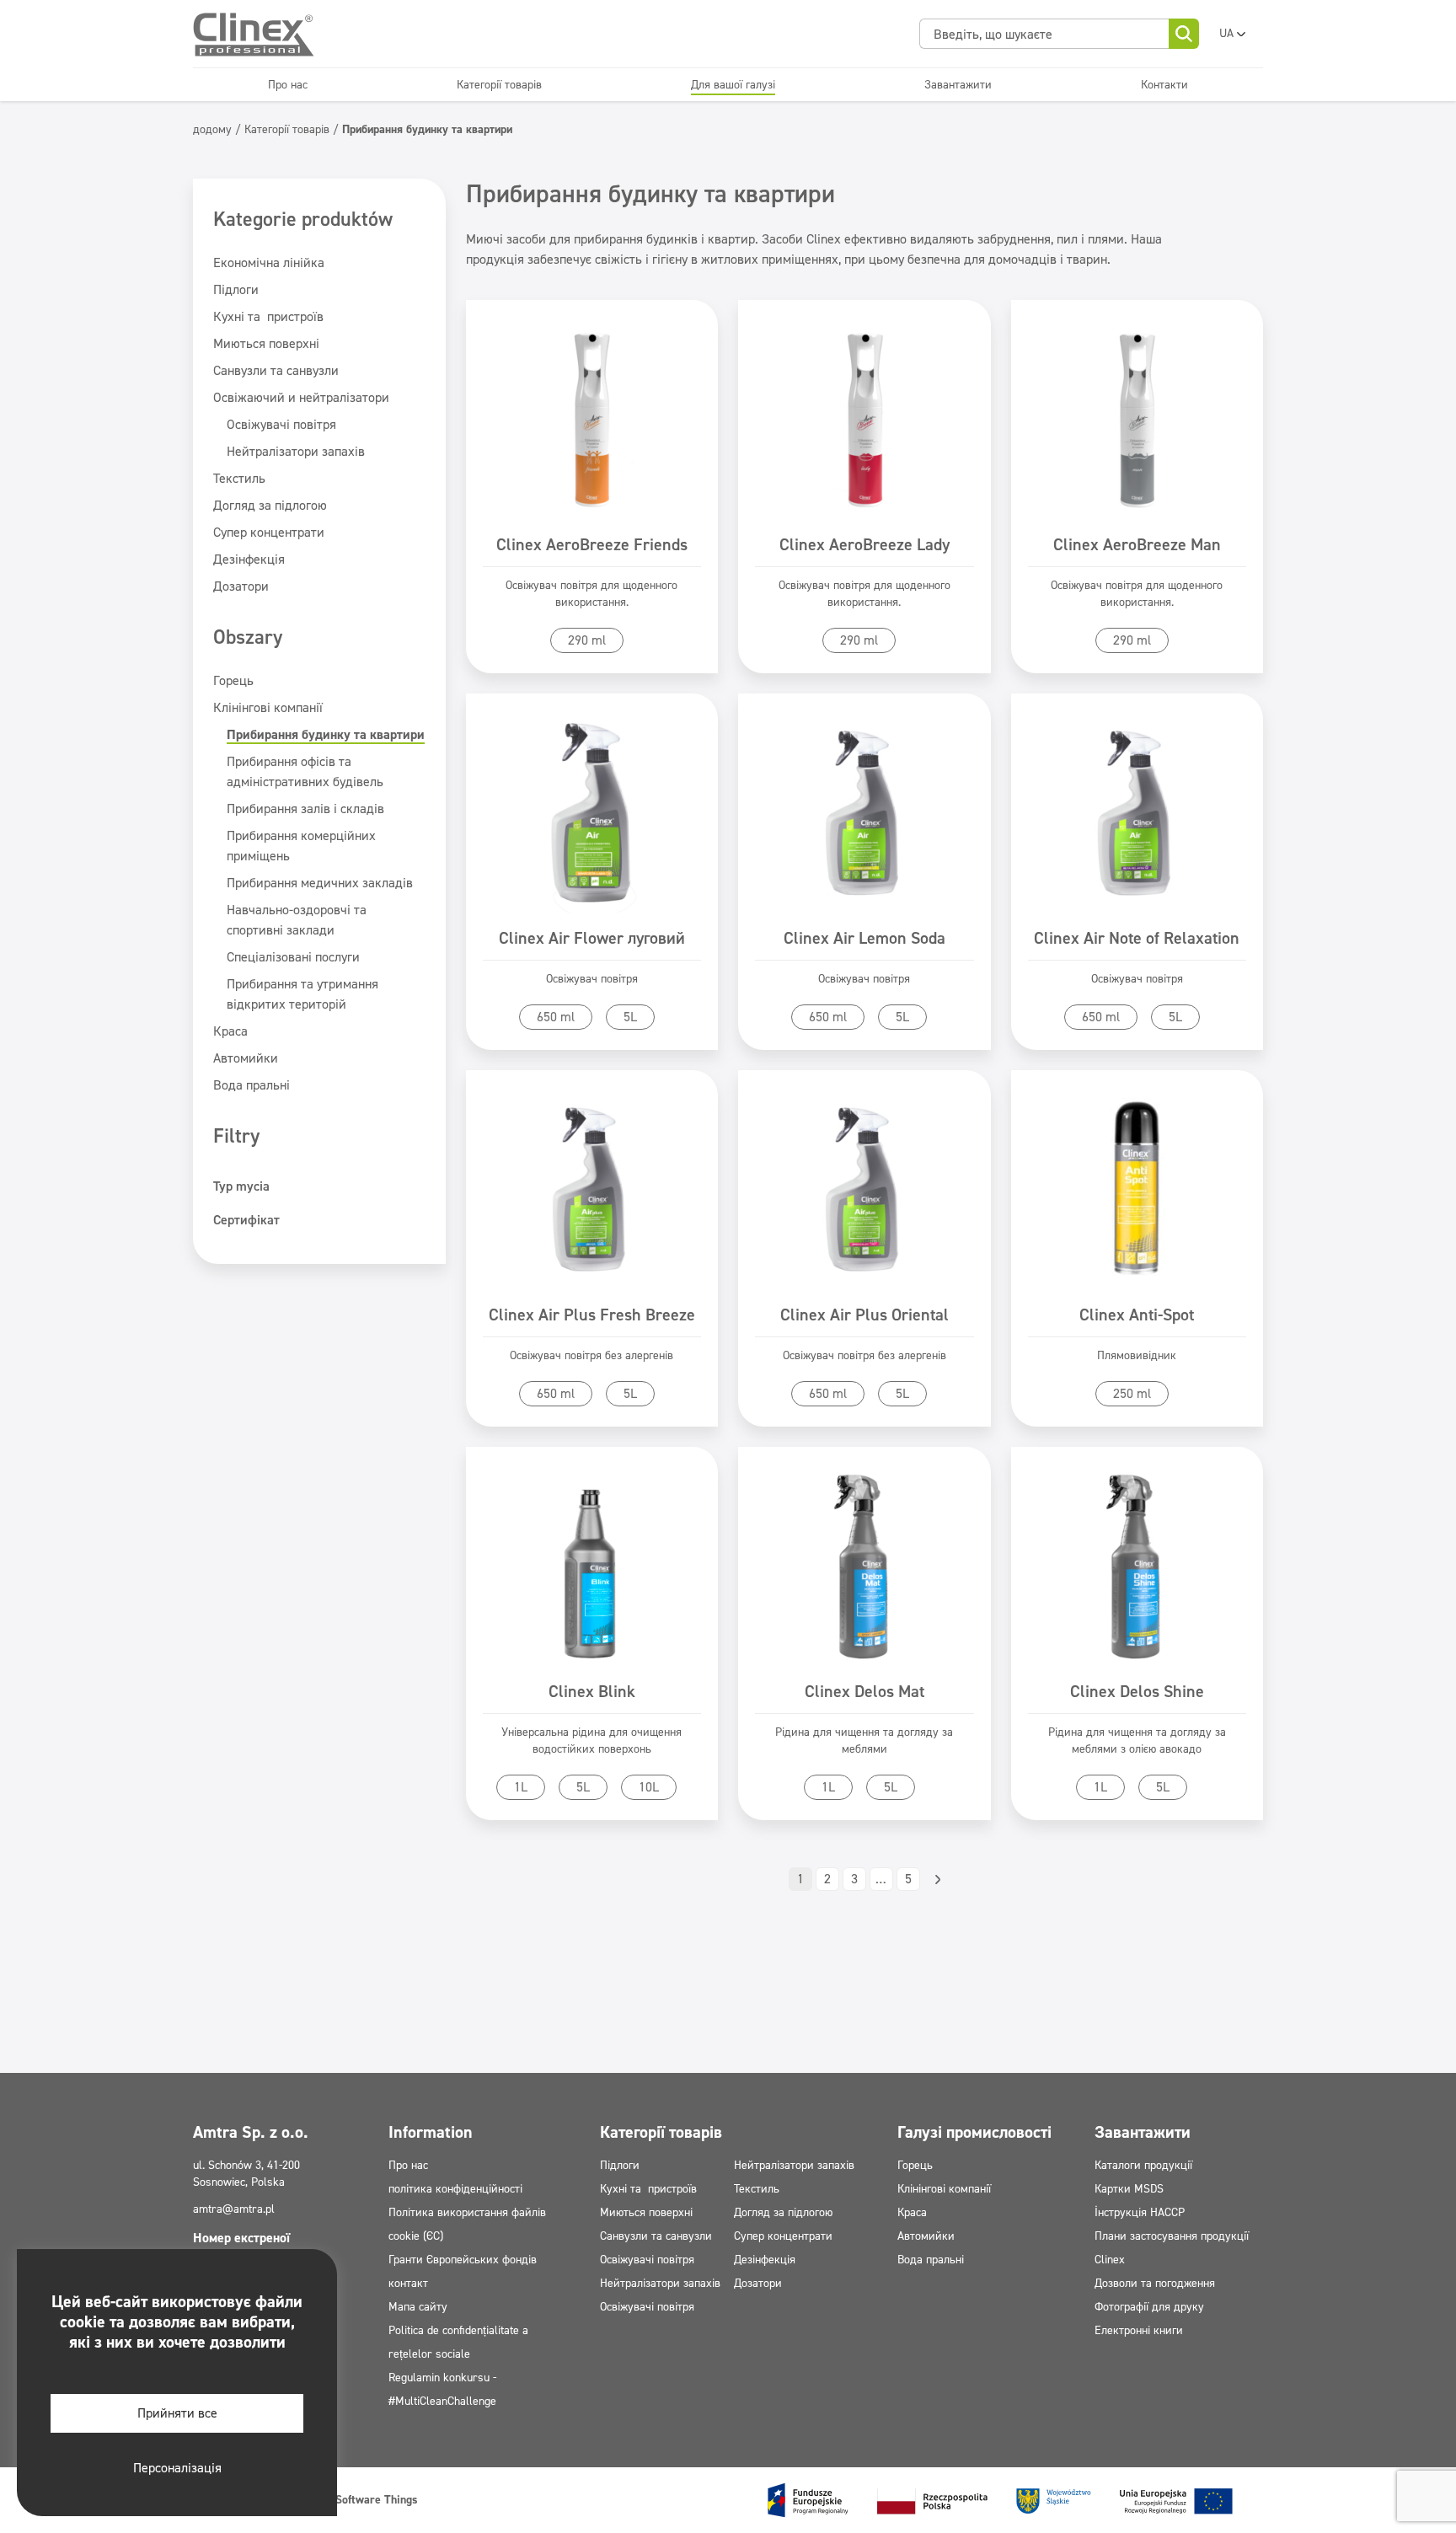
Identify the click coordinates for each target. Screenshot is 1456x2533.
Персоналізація (177, 2468)
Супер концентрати (269, 532)
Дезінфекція (249, 559)
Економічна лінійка (269, 262)
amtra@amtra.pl (234, 2209)
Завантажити (958, 85)
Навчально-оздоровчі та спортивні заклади (297, 920)
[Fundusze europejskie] (1000, 2500)
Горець (233, 680)
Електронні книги (1139, 2330)
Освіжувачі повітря (281, 424)
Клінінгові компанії (268, 707)
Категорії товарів (499, 85)
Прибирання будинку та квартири (326, 734)
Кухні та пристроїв (268, 316)
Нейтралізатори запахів (296, 451)
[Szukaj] (1184, 34)
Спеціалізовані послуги (293, 957)
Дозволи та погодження (1155, 2283)
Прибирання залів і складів (305, 809)
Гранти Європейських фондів (463, 2260)
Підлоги (236, 289)
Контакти (1164, 85)
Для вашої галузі (733, 85)
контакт (408, 2283)
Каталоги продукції (1143, 2165)
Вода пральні (252, 1085)
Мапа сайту (418, 2307)
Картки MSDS (1129, 2189)
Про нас (288, 85)
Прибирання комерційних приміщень (301, 846)
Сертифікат (246, 1220)
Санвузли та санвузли (276, 370)
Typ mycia (241, 1186)
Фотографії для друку (1149, 2307)
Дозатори (241, 586)
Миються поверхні (266, 343)
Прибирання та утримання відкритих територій (302, 994)
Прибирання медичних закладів (320, 883)
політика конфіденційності (455, 2189)
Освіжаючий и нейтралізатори (301, 397)
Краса (230, 1031)
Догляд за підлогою (270, 505)
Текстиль (239, 478)
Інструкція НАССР (1140, 2212)
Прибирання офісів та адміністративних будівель (305, 771)
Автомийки (246, 1058)
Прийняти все (177, 2413)
